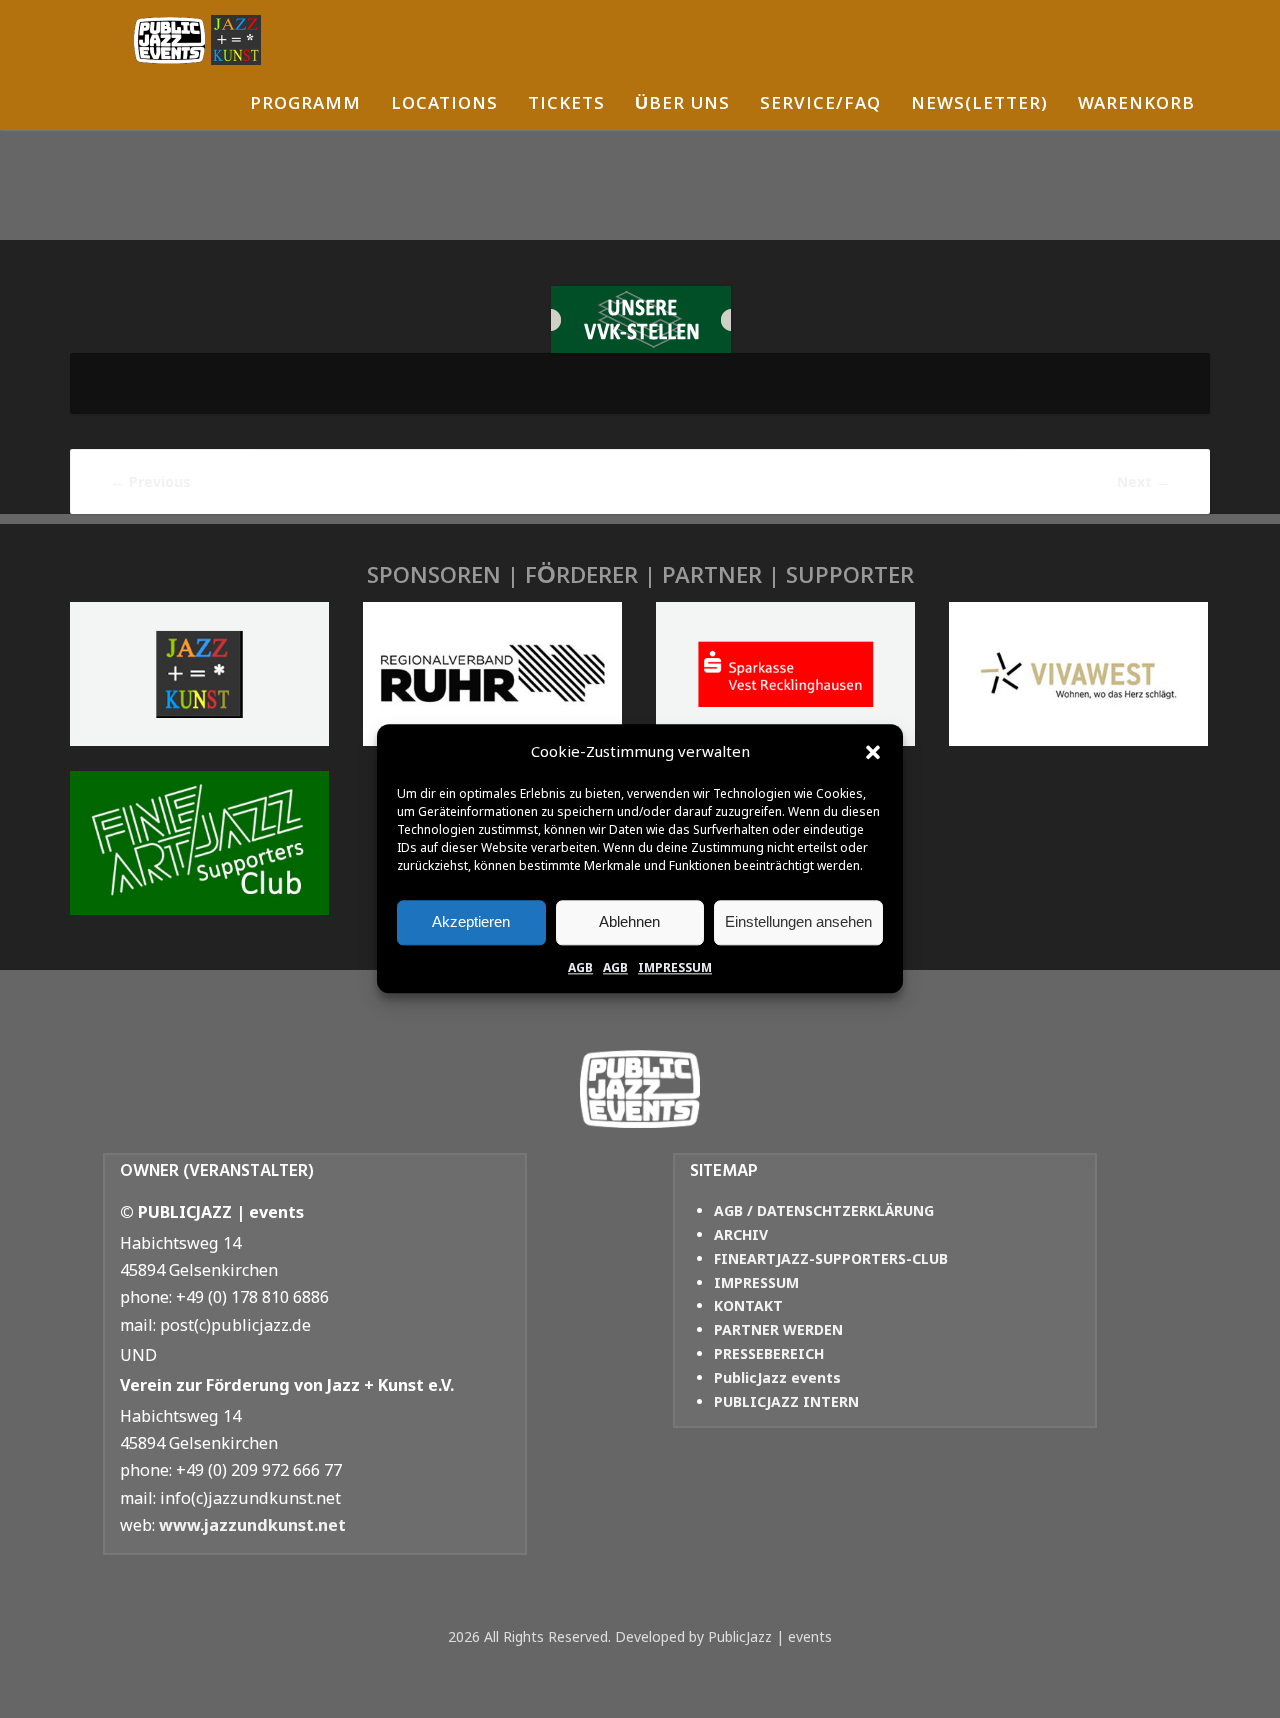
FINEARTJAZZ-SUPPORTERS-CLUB (831, 1258)
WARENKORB (1136, 105)
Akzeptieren (471, 921)
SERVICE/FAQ (820, 105)
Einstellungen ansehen (798, 921)
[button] (873, 752)
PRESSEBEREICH (769, 1353)
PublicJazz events (777, 1377)
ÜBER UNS (682, 105)
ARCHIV (741, 1234)
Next (1143, 481)
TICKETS (566, 105)
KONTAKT (748, 1305)
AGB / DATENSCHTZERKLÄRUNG (824, 1210)
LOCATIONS (444, 105)
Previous (151, 481)
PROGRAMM (305, 105)
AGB (580, 967)
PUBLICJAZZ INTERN (786, 1401)
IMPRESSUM (675, 967)
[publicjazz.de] (197, 40)
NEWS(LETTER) (979, 105)
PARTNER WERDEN (778, 1329)
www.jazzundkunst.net (252, 1525)
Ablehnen (629, 921)
